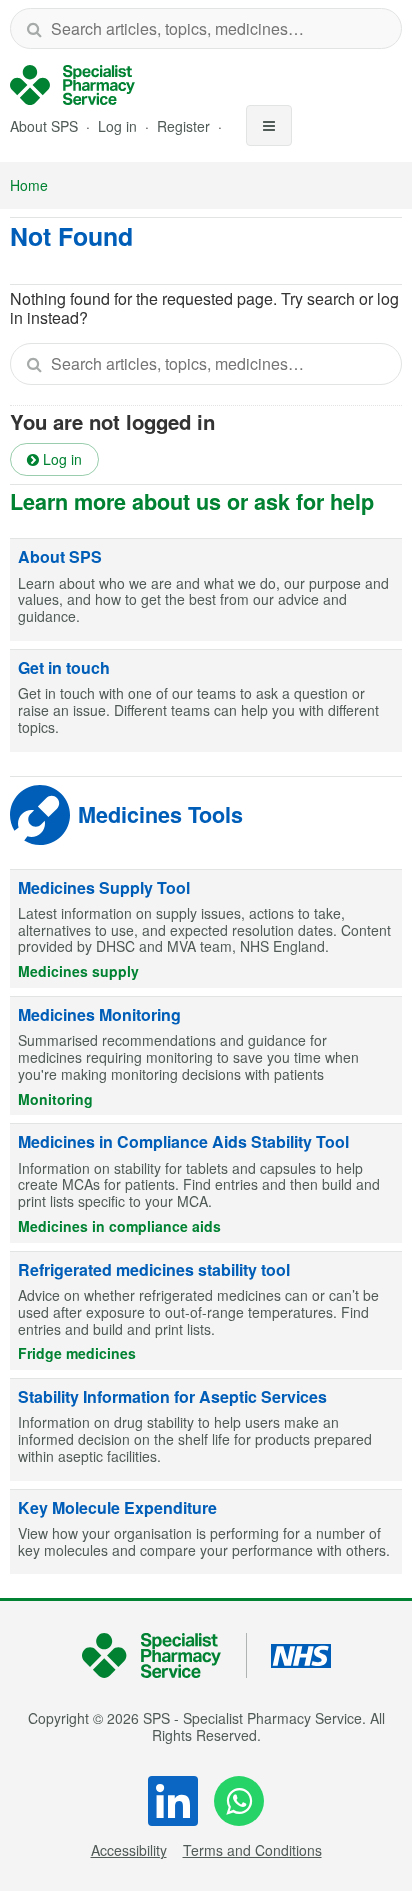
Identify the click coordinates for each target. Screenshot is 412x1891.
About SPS (44, 126)
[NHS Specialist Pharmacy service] (72, 85)
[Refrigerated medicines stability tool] (206, 1311)
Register (185, 126)
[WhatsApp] (239, 1801)
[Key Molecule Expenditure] (206, 1532)
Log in (119, 126)
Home (29, 185)
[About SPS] (206, 590)
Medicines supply (78, 971)
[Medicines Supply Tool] (206, 929)
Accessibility (129, 1850)
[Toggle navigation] (269, 125)
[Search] (34, 28)
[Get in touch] (206, 701)
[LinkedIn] (173, 1801)
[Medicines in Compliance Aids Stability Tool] (206, 1183)
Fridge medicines (77, 1353)
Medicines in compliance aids (119, 1226)
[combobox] (206, 28)
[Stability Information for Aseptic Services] (206, 1430)
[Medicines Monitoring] (206, 1056)
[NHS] (164, 1655)
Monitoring (55, 1099)
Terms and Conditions (252, 1850)
